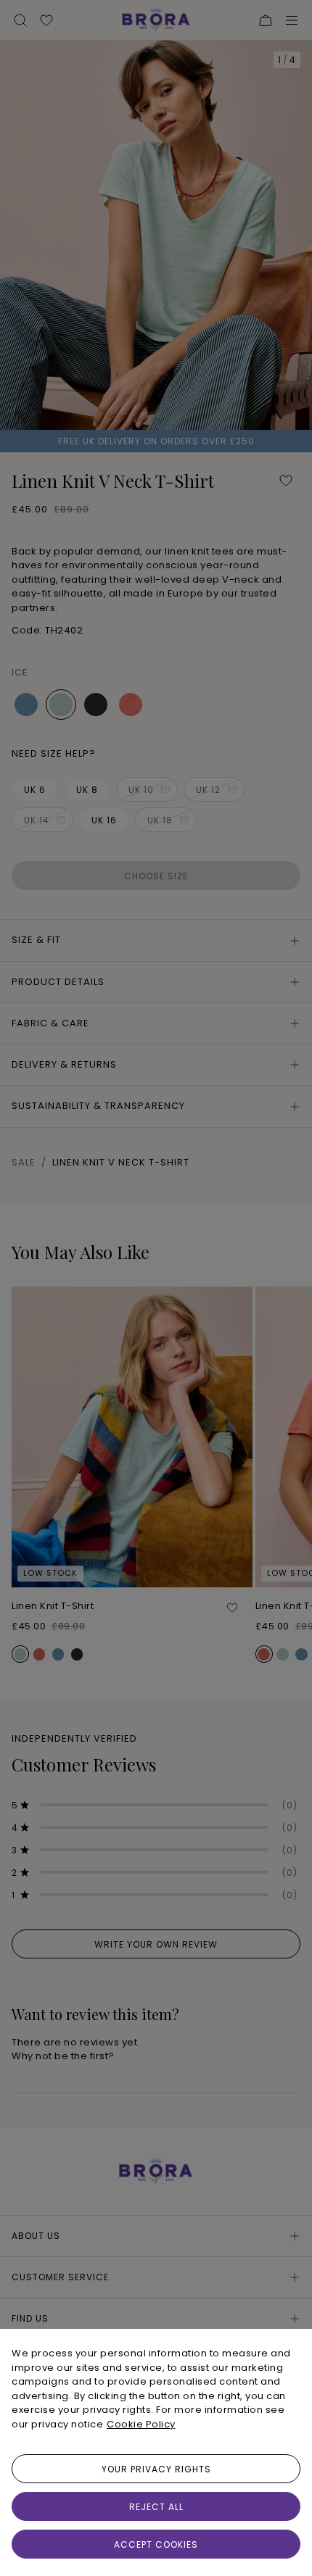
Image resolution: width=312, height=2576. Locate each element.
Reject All (156, 2507)
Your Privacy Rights (156, 2469)
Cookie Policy (141, 2424)
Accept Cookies (156, 2544)
